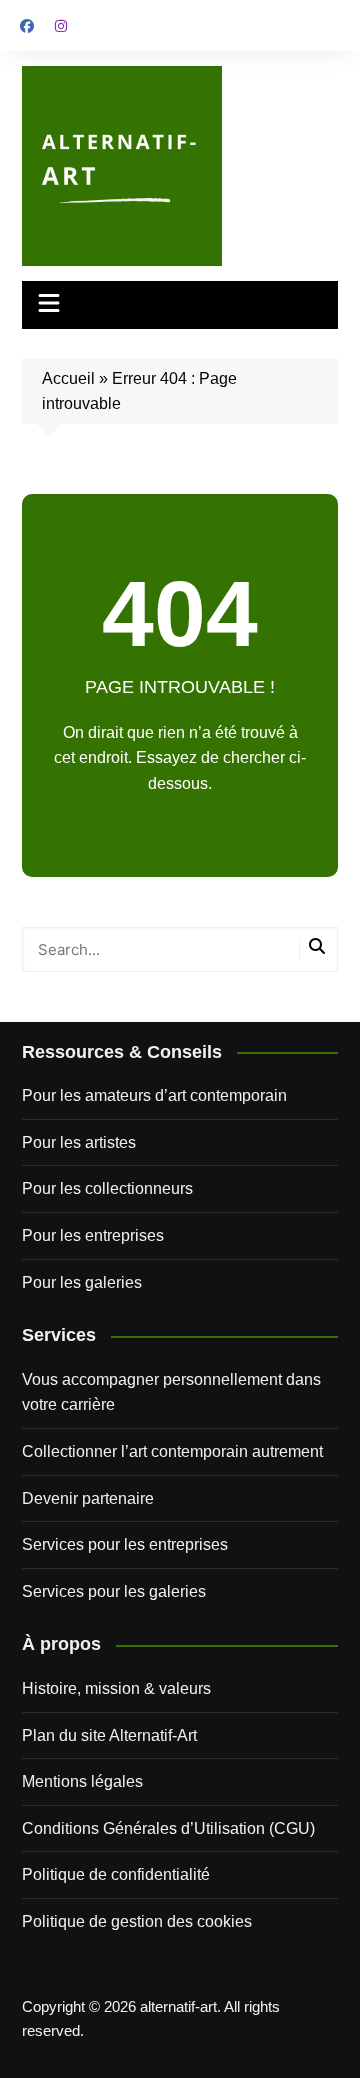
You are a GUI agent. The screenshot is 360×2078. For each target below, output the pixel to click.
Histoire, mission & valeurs (116, 1688)
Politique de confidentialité (116, 1874)
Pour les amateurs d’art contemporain (154, 1095)
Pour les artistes (79, 1142)
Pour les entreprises (93, 1235)
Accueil (68, 378)
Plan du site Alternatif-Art (109, 1735)
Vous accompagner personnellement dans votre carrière (171, 1392)
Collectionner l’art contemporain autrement (172, 1451)
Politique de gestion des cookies (137, 1921)
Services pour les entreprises (125, 1544)
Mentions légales (82, 1781)
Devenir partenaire (88, 1498)
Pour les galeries (82, 1282)
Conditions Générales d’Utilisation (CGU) (168, 1828)
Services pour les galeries (114, 1591)
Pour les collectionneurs (107, 1188)
